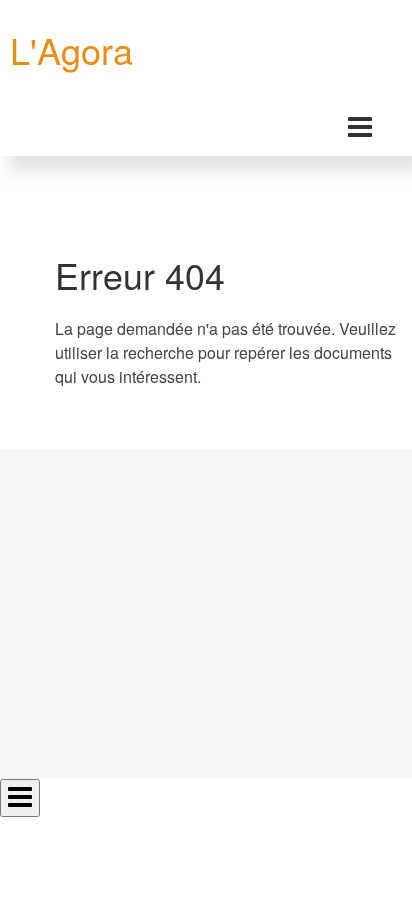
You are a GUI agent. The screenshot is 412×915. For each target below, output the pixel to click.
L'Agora (71, 49)
